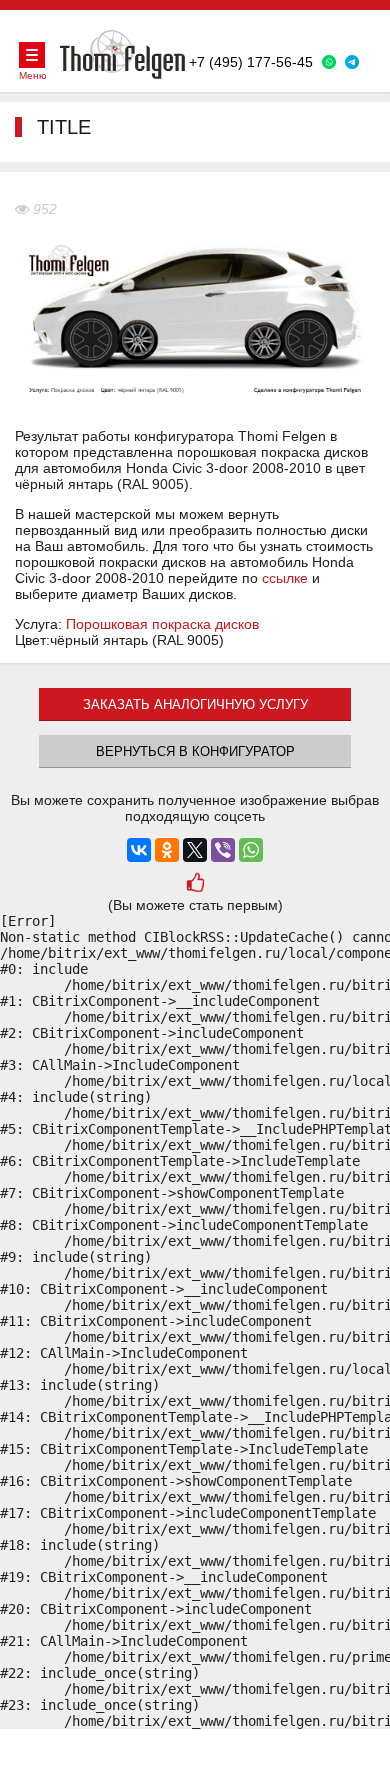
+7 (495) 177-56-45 (251, 62)
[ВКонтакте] (139, 850)
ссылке (285, 578)
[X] (195, 850)
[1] (195, 884)
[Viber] (223, 850)
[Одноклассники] (167, 850)
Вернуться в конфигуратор (195, 751)
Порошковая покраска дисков (162, 624)
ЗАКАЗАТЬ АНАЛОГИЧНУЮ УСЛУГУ (195, 704)
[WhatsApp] (251, 850)
